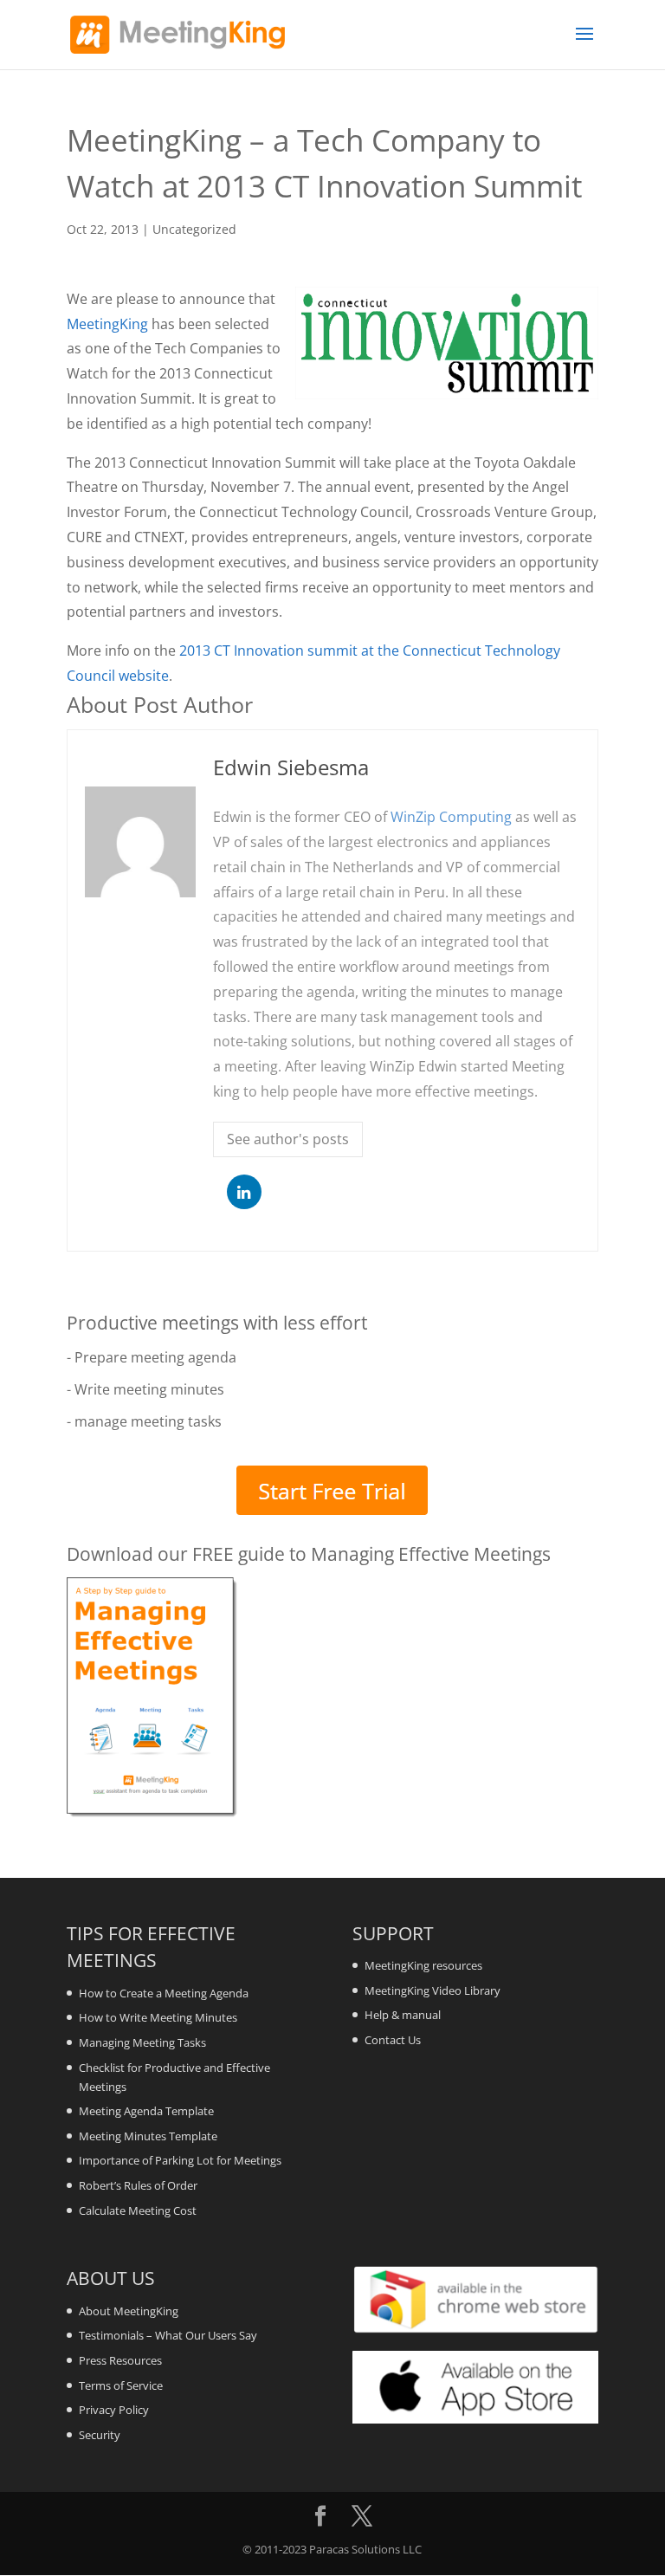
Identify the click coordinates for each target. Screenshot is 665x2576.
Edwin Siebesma (291, 767)
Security (100, 2435)
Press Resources (120, 2360)
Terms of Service (121, 2385)
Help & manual (403, 2015)
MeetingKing (107, 324)
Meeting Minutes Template (148, 2136)
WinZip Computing (451, 817)
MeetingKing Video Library (433, 1990)
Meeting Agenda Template (146, 2111)
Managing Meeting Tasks (142, 2042)
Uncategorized (194, 229)
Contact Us (393, 2040)
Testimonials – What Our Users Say (168, 2335)
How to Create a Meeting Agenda (164, 1993)
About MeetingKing (129, 2311)
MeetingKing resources (423, 1965)
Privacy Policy (114, 2410)
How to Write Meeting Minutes (158, 2017)
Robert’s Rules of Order (138, 2185)
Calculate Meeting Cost (138, 2210)
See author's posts (288, 1139)
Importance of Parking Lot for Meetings (180, 2160)
